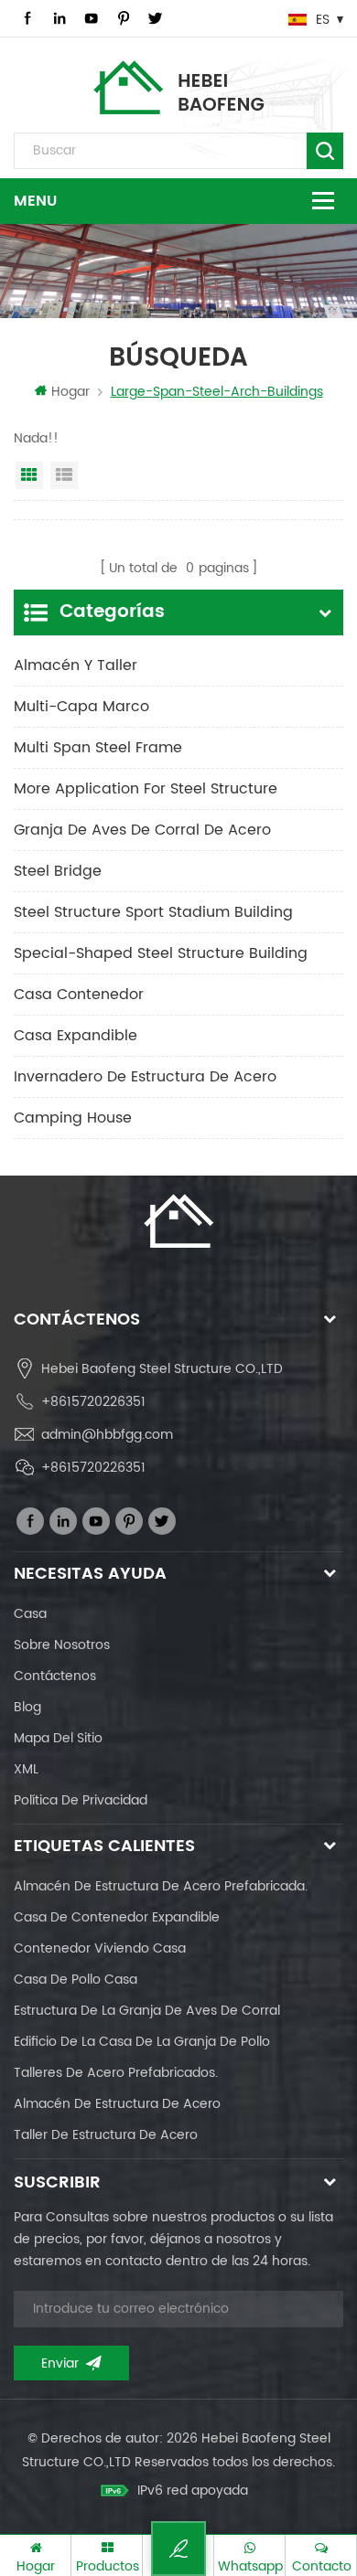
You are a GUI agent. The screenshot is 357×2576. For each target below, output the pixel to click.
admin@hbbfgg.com (107, 1435)
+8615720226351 (93, 1402)
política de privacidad (81, 1800)
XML (26, 1769)
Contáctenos (55, 1676)
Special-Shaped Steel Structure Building (161, 953)
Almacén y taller (76, 665)
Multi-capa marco (81, 707)
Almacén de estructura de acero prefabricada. (161, 1886)
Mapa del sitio (58, 1738)
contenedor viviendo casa (100, 1948)
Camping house (73, 1118)
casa (30, 1614)
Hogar (70, 392)
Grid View (29, 475)
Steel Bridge (58, 871)
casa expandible (76, 1036)
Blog (27, 1707)
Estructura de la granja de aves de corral (147, 2011)
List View (64, 475)
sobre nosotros (62, 1645)
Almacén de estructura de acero (117, 2104)
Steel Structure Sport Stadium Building (153, 912)
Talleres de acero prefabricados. (116, 2073)
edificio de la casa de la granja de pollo (142, 2042)
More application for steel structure (146, 789)
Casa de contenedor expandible (117, 1917)
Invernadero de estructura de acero (145, 1077)
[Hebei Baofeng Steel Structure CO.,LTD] (179, 87)
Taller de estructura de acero (106, 2135)
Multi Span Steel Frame (98, 748)
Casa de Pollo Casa (76, 1980)
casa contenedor (79, 995)
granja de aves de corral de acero (142, 830)
